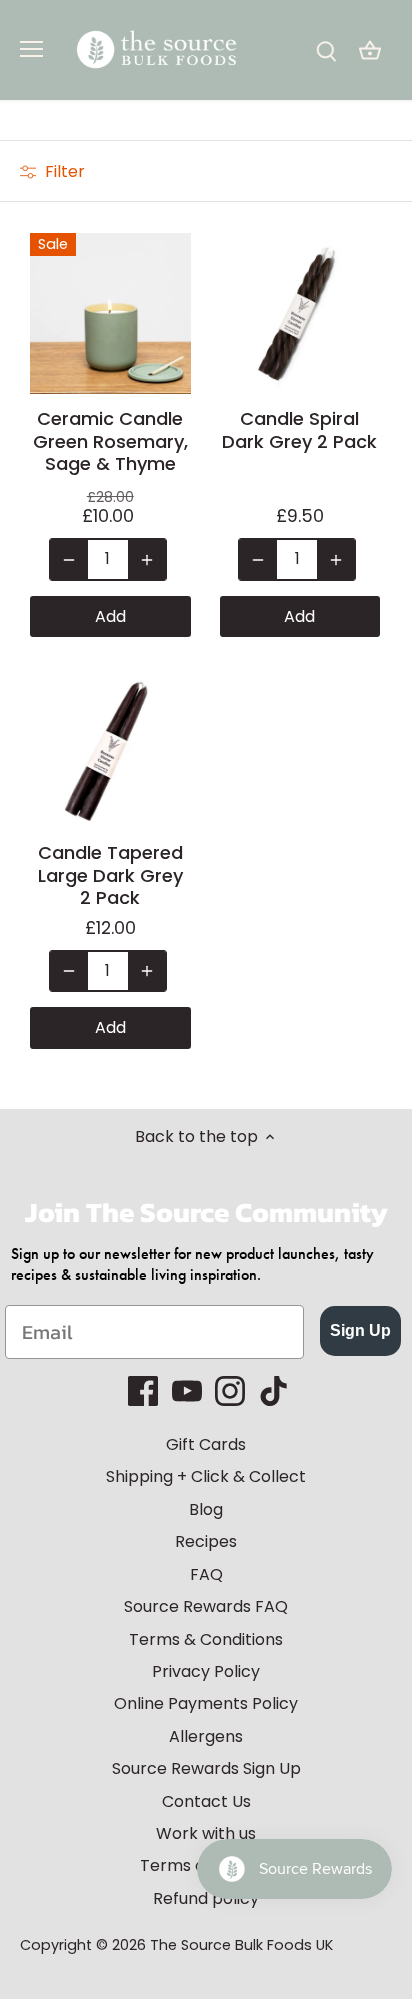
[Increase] (147, 559)
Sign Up (360, 1330)
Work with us (206, 1833)
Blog (206, 1509)
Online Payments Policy (206, 1703)
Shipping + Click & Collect (206, 1476)
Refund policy (206, 1898)
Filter (63, 171)
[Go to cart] (370, 50)
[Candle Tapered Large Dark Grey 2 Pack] (110, 747)
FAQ (206, 1574)
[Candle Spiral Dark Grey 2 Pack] (300, 313)
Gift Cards (206, 1444)
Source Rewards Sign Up (206, 1768)
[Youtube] (187, 1391)
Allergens (206, 1736)
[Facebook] (143, 1391)
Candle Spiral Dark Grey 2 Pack (299, 430)
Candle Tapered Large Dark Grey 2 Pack (110, 875)
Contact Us (206, 1801)
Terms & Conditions (206, 1639)
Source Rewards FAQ (206, 1606)
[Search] (326, 50)
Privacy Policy (206, 1671)
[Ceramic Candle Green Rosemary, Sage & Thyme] (110, 313)
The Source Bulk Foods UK (241, 1945)
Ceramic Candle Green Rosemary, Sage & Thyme (110, 441)
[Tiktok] (274, 1391)
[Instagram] (230, 1391)
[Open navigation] (31, 49)
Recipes (206, 1541)
